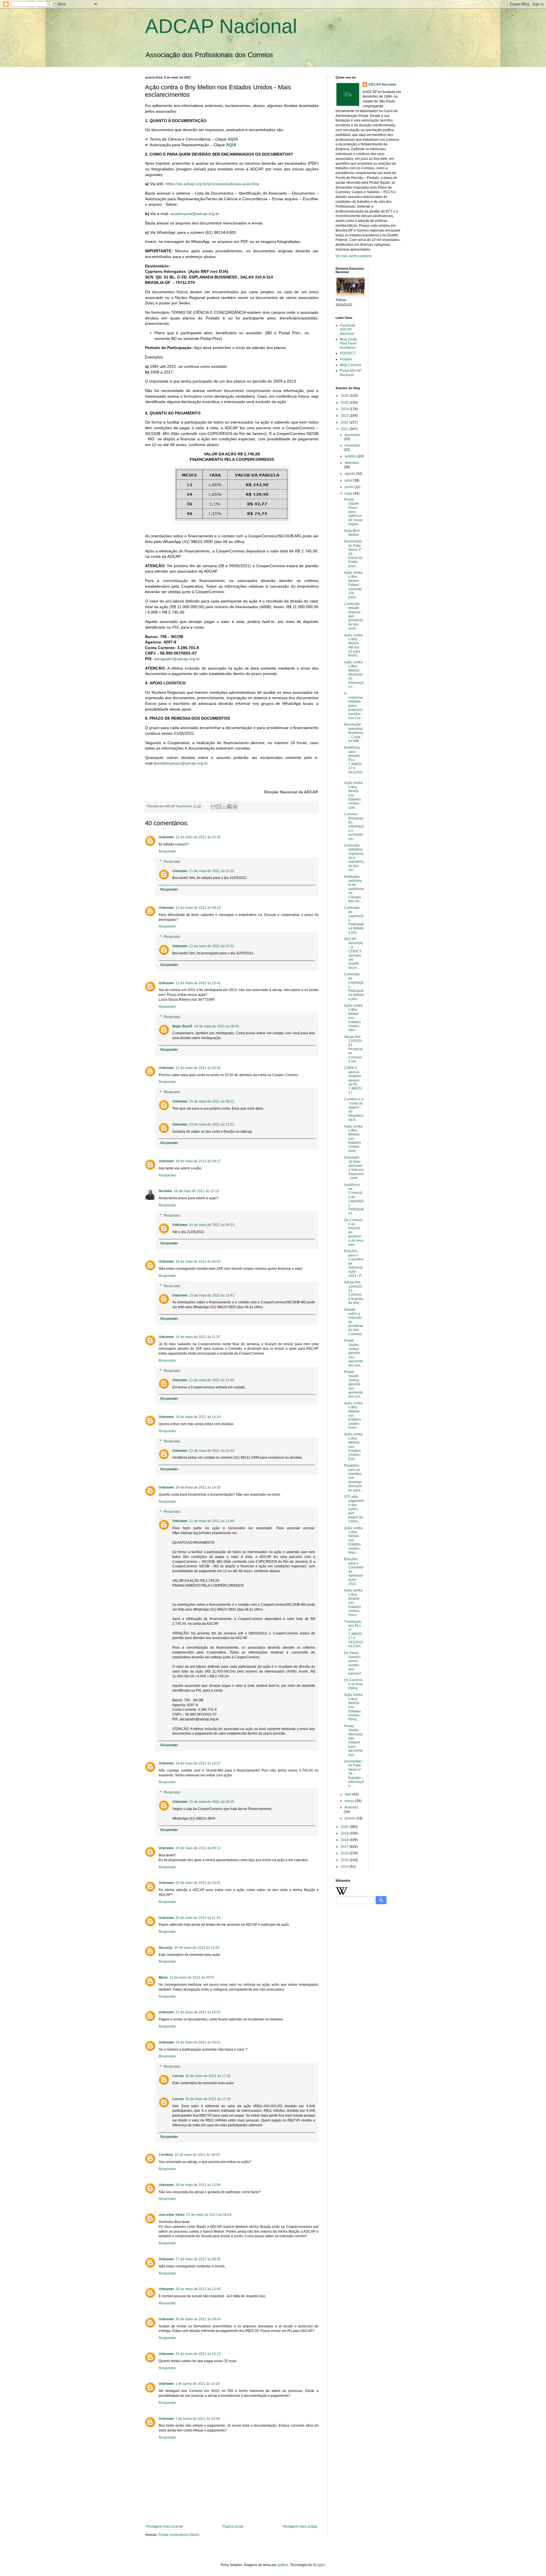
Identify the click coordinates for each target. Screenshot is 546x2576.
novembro (352, 445)
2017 (345, 1847)
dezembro (352, 435)
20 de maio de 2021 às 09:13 (198, 1848)
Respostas (172, 862)
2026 (345, 396)
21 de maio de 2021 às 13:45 (212, 1380)
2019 (345, 1833)
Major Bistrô (182, 1026)
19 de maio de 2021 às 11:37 (198, 1337)
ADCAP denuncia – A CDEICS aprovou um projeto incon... (353, 953)
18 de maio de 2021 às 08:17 (198, 1161)
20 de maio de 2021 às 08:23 (212, 1225)
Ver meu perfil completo (354, 256)
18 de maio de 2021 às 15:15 (196, 1191)
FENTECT (348, 353)
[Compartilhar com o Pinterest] (235, 806)
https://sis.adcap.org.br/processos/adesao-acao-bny (212, 184)
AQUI (233, 139)
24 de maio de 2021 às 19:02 (197, 2155)
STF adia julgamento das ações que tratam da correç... (354, 1509)
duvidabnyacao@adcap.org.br (181, 763)
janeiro (350, 1818)
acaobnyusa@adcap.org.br (195, 214)
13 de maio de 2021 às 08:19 (198, 908)
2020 (345, 1827)
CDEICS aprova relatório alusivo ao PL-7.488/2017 (353, 1080)
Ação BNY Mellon (352, 533)
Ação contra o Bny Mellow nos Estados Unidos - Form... (353, 1415)
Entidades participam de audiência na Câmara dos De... (354, 889)
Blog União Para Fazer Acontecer (349, 343)
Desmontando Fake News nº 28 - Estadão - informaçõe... (354, 1774)
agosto (350, 474)
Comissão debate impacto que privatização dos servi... (354, 616)
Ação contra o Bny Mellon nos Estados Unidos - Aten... (353, 1018)
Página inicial (233, 2527)
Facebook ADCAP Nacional (348, 330)
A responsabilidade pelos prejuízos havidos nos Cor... (353, 706)
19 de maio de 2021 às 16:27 (198, 1763)
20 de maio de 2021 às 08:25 (212, 1802)
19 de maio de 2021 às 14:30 (198, 1417)
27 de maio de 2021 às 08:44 (209, 2215)
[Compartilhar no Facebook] (229, 806)
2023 (345, 416)
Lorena (178, 2076)
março (350, 1801)
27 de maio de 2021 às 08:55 (198, 2259)
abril (349, 1794)
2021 (345, 429)
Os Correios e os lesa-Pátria (354, 1684)
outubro (351, 456)
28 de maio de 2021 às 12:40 (198, 2289)
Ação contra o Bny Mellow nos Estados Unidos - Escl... (353, 1446)
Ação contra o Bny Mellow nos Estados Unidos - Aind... (353, 1139)
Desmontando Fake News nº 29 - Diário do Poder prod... (353, 554)
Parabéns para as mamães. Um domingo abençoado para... (353, 1478)
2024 (345, 409)
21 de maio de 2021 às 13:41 (212, 1295)
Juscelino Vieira (172, 2215)
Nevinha (165, 1191)
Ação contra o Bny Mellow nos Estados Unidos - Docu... (353, 1603)
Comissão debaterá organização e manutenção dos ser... (354, 858)
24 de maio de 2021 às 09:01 (198, 2042)
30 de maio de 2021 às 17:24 (208, 2099)
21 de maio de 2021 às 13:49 (212, 1521)
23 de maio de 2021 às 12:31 (212, 1124)
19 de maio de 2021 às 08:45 (217, 1026)
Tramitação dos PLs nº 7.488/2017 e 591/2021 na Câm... (354, 1634)
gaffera (283, 2565)
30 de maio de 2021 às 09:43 (198, 2319)
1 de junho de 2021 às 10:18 (198, 2384)
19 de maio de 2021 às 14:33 (198, 1487)
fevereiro (351, 1807)
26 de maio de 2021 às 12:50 (198, 2185)
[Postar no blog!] (219, 806)
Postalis (346, 359)
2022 (345, 422)
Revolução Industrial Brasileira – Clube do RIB (354, 733)
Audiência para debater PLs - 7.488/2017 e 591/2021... (354, 762)
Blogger (319, 2565)
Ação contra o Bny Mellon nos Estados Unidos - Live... (353, 795)
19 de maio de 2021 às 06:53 (198, 1262)
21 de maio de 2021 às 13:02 (198, 2012)
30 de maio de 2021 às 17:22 (208, 2076)
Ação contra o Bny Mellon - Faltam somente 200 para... (353, 585)
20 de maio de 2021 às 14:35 (197, 1948)
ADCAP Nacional (221, 26)
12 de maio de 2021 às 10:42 (198, 837)
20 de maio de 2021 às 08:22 (212, 1101)
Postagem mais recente (165, 2527)
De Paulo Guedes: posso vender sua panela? (353, 1663)
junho (349, 487)
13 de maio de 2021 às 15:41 (198, 983)
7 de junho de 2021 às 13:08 (198, 2419)
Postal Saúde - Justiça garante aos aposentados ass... (353, 1353)
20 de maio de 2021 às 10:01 (198, 1883)
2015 (345, 1860)
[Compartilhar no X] (224, 806)
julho (349, 480)
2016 (345, 1853)
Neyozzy (166, 1948)
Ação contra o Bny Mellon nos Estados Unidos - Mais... (353, 1540)
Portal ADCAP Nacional (351, 373)
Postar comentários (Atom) (179, 2535)
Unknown (166, 837)
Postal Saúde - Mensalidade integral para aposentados (353, 1740)
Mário (163, 1978)
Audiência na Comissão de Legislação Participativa (354, 1199)
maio (349, 494)
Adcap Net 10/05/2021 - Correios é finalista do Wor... (354, 1293)
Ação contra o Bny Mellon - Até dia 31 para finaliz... (353, 645)
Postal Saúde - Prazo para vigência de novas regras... (353, 512)
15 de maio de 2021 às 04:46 (198, 1068)
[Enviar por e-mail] (213, 806)
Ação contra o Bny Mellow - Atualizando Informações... (354, 674)
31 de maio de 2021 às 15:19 (198, 2354)
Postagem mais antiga (300, 2527)
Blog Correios (350, 365)
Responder (167, 851)
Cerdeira (166, 2155)
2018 (345, 1840)
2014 (345, 1867)
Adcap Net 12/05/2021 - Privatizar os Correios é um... (353, 1049)
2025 (345, 403)
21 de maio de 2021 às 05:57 (192, 1978)
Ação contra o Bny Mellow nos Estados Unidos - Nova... (353, 1707)
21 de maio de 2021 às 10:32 (212, 871)
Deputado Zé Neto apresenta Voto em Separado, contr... (354, 1168)
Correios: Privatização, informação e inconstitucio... (354, 826)
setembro (352, 463)
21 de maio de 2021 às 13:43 (212, 1451)
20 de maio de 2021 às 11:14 (198, 1918)
